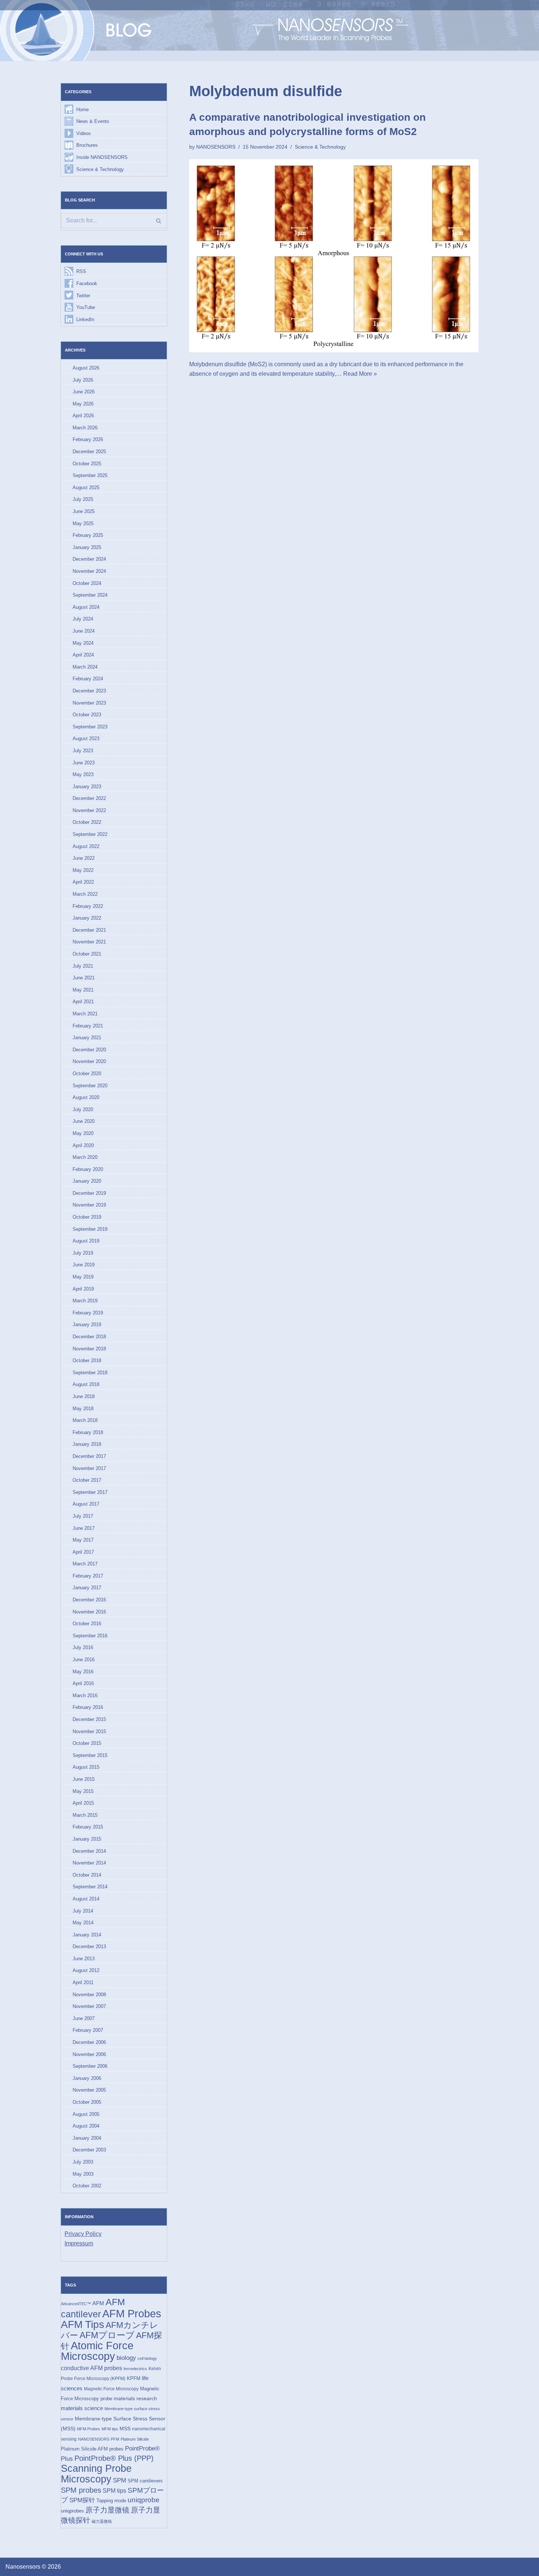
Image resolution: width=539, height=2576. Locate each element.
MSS (125, 2428)
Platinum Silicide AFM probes (92, 2449)
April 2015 (83, 1803)
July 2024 (83, 619)
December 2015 (89, 1719)
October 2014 (87, 1875)
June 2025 (84, 511)
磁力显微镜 (102, 2521)
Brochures (87, 145)
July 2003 (83, 2162)
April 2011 (83, 1982)
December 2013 (89, 1946)
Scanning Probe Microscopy (96, 2474)
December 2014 (89, 1851)
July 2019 (83, 1253)
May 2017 (83, 1540)
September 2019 (90, 1229)
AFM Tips (82, 2324)
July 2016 (83, 1647)
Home (82, 110)
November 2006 (89, 2054)
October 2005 (87, 2102)
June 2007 (84, 2018)
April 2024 (83, 655)
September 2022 (90, 834)
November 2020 (89, 1061)
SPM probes (81, 2490)
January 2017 (87, 1588)
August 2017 (86, 1504)
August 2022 (86, 846)
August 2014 (86, 1899)
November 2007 (89, 2006)
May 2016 (83, 1672)
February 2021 (88, 1026)
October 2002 (87, 2186)
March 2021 (85, 1014)
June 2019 (84, 1265)
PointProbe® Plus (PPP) (114, 2458)
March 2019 (85, 1301)
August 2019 (86, 1241)
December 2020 (89, 1050)
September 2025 (90, 475)
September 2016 (90, 1636)
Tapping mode (111, 2501)
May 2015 (83, 1791)
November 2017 (89, 1468)
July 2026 (83, 380)
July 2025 (83, 499)
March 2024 (85, 667)
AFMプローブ (107, 2335)
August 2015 (86, 1767)
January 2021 (87, 1038)
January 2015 (87, 1839)
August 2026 (86, 368)
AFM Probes (132, 2313)
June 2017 (84, 1528)
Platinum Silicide (135, 2439)
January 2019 (87, 1325)
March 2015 (85, 1815)
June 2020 (84, 1121)
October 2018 (87, 1360)
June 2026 (84, 392)
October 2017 (87, 1480)
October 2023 (87, 715)
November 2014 (89, 1863)
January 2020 (87, 1181)
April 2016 (83, 1683)
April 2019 (83, 1289)
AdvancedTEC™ (76, 2304)
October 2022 (87, 822)
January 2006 (87, 2078)
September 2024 (90, 595)
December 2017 (89, 1456)
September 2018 (90, 1373)
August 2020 (86, 1097)
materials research (135, 2398)
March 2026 (85, 428)
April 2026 (83, 416)
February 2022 (88, 906)
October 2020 (87, 1074)
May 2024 (83, 643)
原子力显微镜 (107, 2510)
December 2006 (89, 2042)
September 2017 (90, 1492)
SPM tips (114, 2491)
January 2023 (87, 787)
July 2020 (83, 1109)
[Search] (159, 221)
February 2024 (88, 679)
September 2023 (90, 727)
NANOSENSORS (94, 2439)
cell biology (147, 2358)
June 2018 (84, 1396)
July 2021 (83, 966)
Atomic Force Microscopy (97, 2351)
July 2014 (83, 1911)
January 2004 (87, 2138)
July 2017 (83, 1516)
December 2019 (89, 1193)
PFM (115, 2439)
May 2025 (83, 523)
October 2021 (87, 954)
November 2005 (89, 2090)
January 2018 (87, 1444)
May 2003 (83, 2174)
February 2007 (88, 2030)
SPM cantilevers (145, 2481)
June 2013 (84, 1959)
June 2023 (84, 763)
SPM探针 (82, 2500)
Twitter (83, 296)
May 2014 (83, 1923)
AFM (98, 2303)
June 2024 (84, 631)
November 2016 (89, 1612)
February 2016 (88, 1707)
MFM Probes (89, 2429)
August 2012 (86, 1970)
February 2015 (88, 1827)
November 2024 (89, 571)
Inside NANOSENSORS (102, 157)
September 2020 (90, 1086)
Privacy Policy (83, 2234)
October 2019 (87, 1217)
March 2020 (85, 1157)
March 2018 (85, 1420)
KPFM (134, 2378)
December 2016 (89, 1600)
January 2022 (87, 918)
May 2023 (83, 774)
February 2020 (88, 1169)
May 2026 (83, 404)
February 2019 (88, 1313)
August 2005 (86, 2114)
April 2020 (83, 1145)
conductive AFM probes (91, 2368)
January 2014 (87, 1935)
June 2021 (84, 978)
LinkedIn (85, 319)
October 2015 (87, 1743)
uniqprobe (144, 2500)
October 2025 (87, 464)
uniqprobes (72, 2511)
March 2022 (85, 894)
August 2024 (86, 607)
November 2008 (89, 1995)
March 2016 (85, 1695)
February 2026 (88, 439)
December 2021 (89, 930)
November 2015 (89, 1731)
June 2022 (84, 858)
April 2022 (83, 882)
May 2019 (83, 1277)
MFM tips (110, 2429)
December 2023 (89, 691)
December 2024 (89, 559)
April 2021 (83, 1002)
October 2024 (87, 583)
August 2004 (86, 2126)
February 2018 (88, 1432)
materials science (82, 2408)
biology (126, 2358)
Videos (84, 133)
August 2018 (86, 1384)
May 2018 (83, 1409)
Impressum (79, 2243)
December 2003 (89, 2150)
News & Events (93, 121)
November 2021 (89, 942)
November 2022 (89, 810)
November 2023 (89, 703)
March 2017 (85, 1564)
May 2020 (83, 1133)
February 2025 (88, 535)
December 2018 (89, 1337)
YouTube (86, 307)
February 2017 (88, 1576)
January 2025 (87, 547)
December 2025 (89, 452)
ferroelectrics (135, 2369)
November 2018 (89, 1349)
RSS (81, 271)
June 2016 (84, 1660)
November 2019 (89, 1205)
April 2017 (83, 1552)
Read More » (360, 374)
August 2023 (86, 738)
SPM (120, 2480)
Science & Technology (100, 169)
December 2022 (89, 798)
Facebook (87, 283)
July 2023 (83, 751)
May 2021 (83, 990)
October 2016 (87, 1624)
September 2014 (90, 1887)
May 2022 (83, 870)
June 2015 (84, 1779)
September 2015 (90, 1755)
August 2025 (86, 487)
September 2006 (90, 2066)
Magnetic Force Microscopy (111, 2389)
